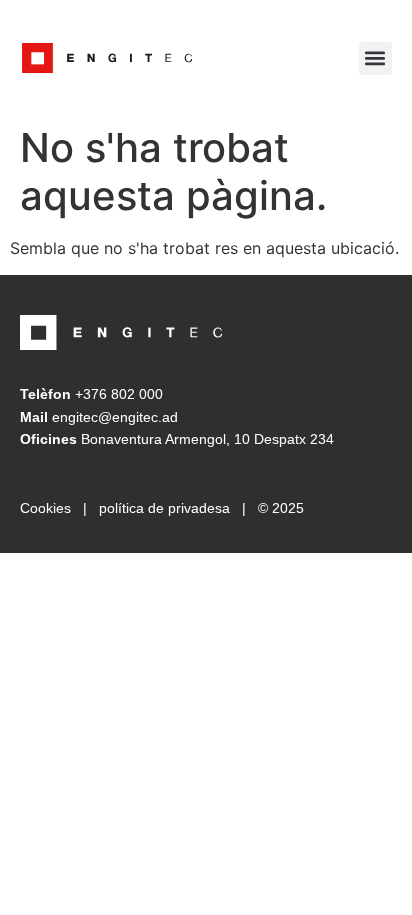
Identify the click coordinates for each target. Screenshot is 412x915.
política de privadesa (164, 508)
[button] (375, 58)
